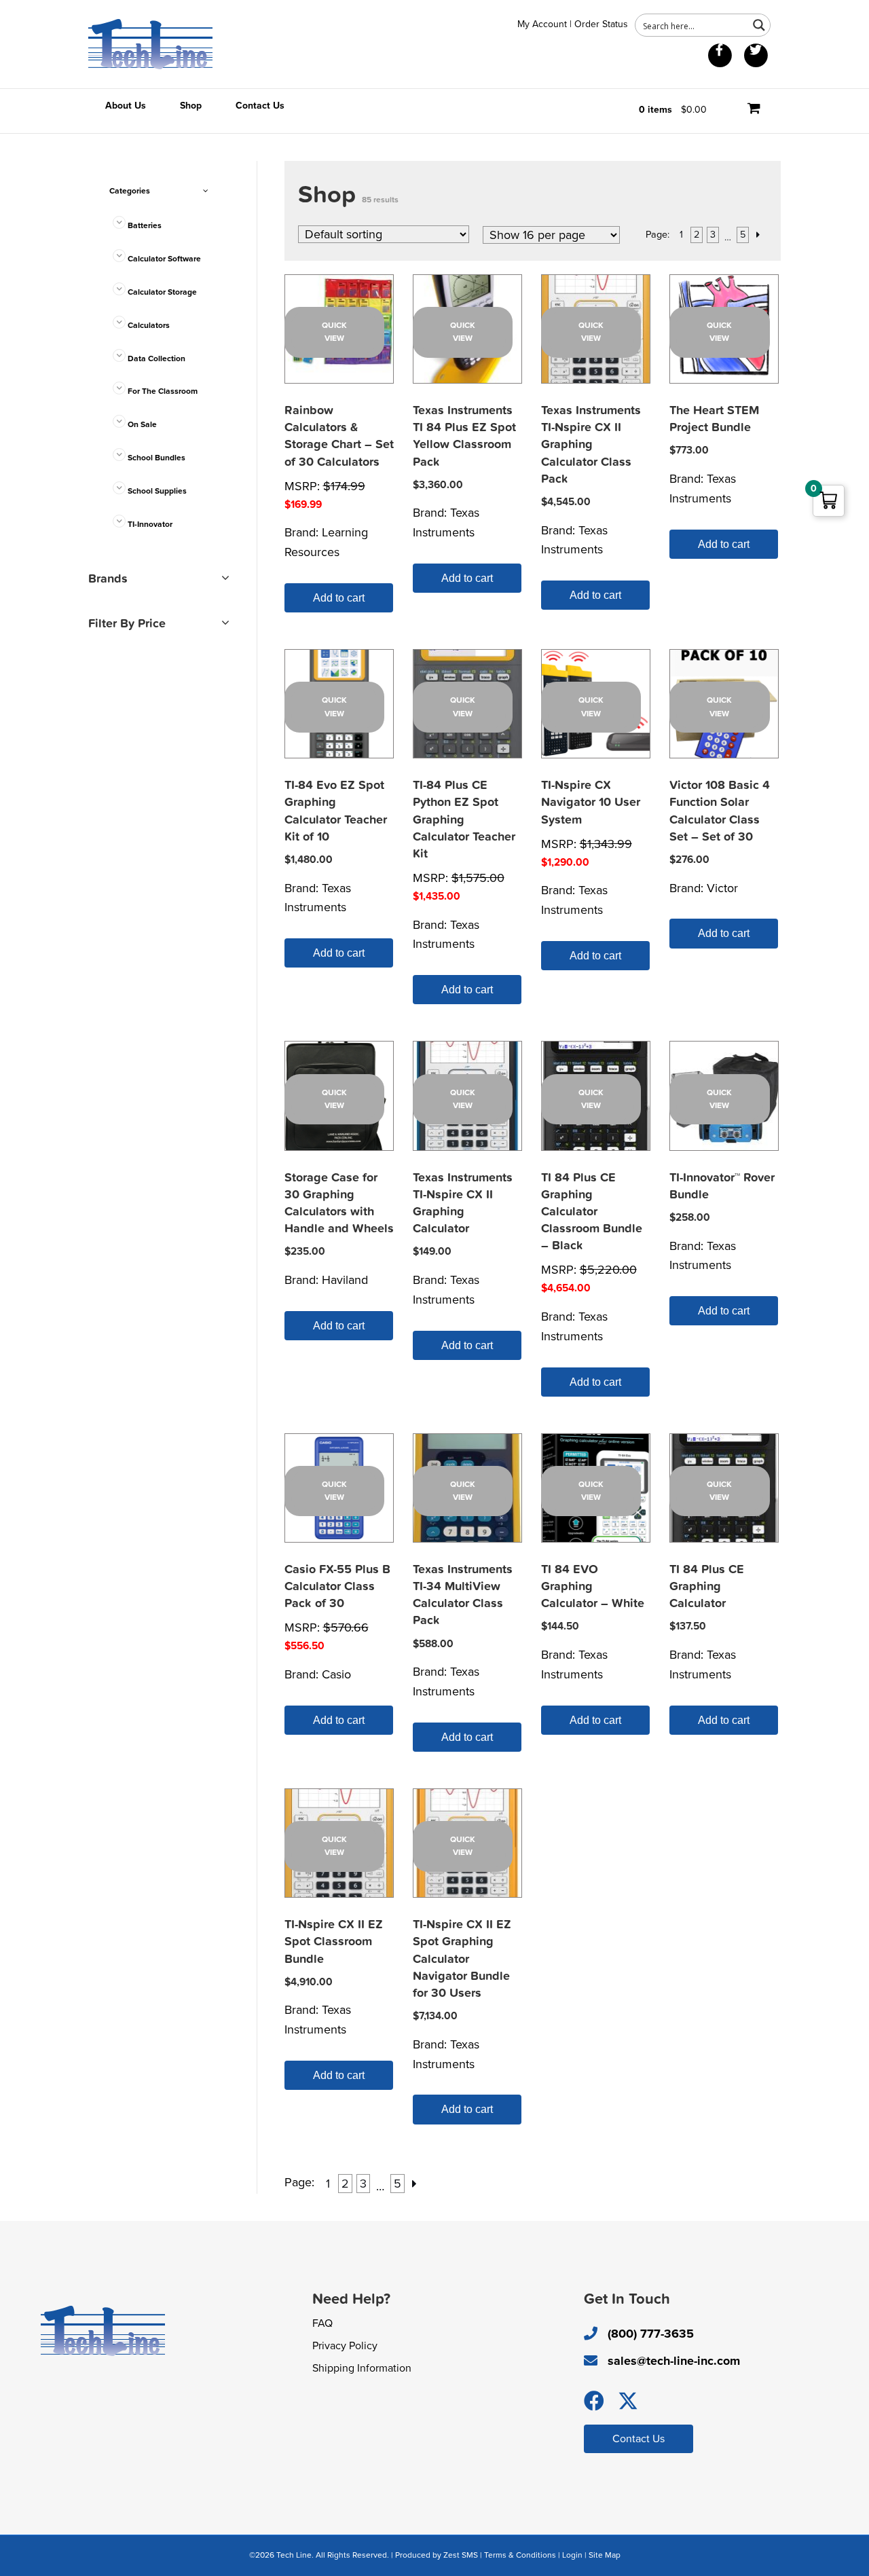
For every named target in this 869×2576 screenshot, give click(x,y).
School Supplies (157, 491)
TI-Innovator (150, 524)
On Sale (142, 424)
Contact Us (260, 106)
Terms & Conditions (520, 2555)
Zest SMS (461, 2555)
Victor (722, 888)
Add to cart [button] (339, 598)
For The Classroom (163, 391)
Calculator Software (164, 259)
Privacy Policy (345, 2346)
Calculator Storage (162, 292)
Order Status (601, 24)
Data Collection (156, 358)
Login (572, 2555)
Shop (191, 106)
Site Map (605, 2555)
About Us (126, 106)
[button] (594, 2401)
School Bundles (156, 458)
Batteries (145, 225)
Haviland (345, 1280)
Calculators (149, 325)
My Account (542, 24)
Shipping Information (362, 2368)
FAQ (322, 2323)
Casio (336, 1674)
